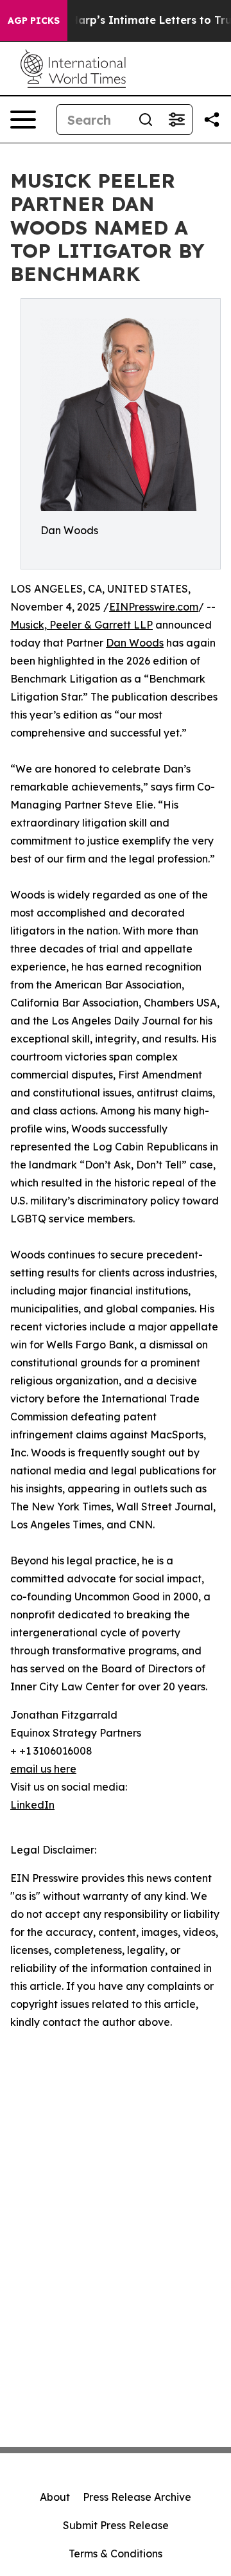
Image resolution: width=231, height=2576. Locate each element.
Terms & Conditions (116, 2554)
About (55, 2497)
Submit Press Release (116, 2525)
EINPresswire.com (154, 607)
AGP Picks (34, 21)
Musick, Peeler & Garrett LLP (81, 625)
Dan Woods (135, 643)
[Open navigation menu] (23, 120)
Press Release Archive (137, 2497)
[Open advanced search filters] (176, 120)
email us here (43, 1769)
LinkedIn (32, 1805)
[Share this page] (212, 120)
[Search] (146, 120)
